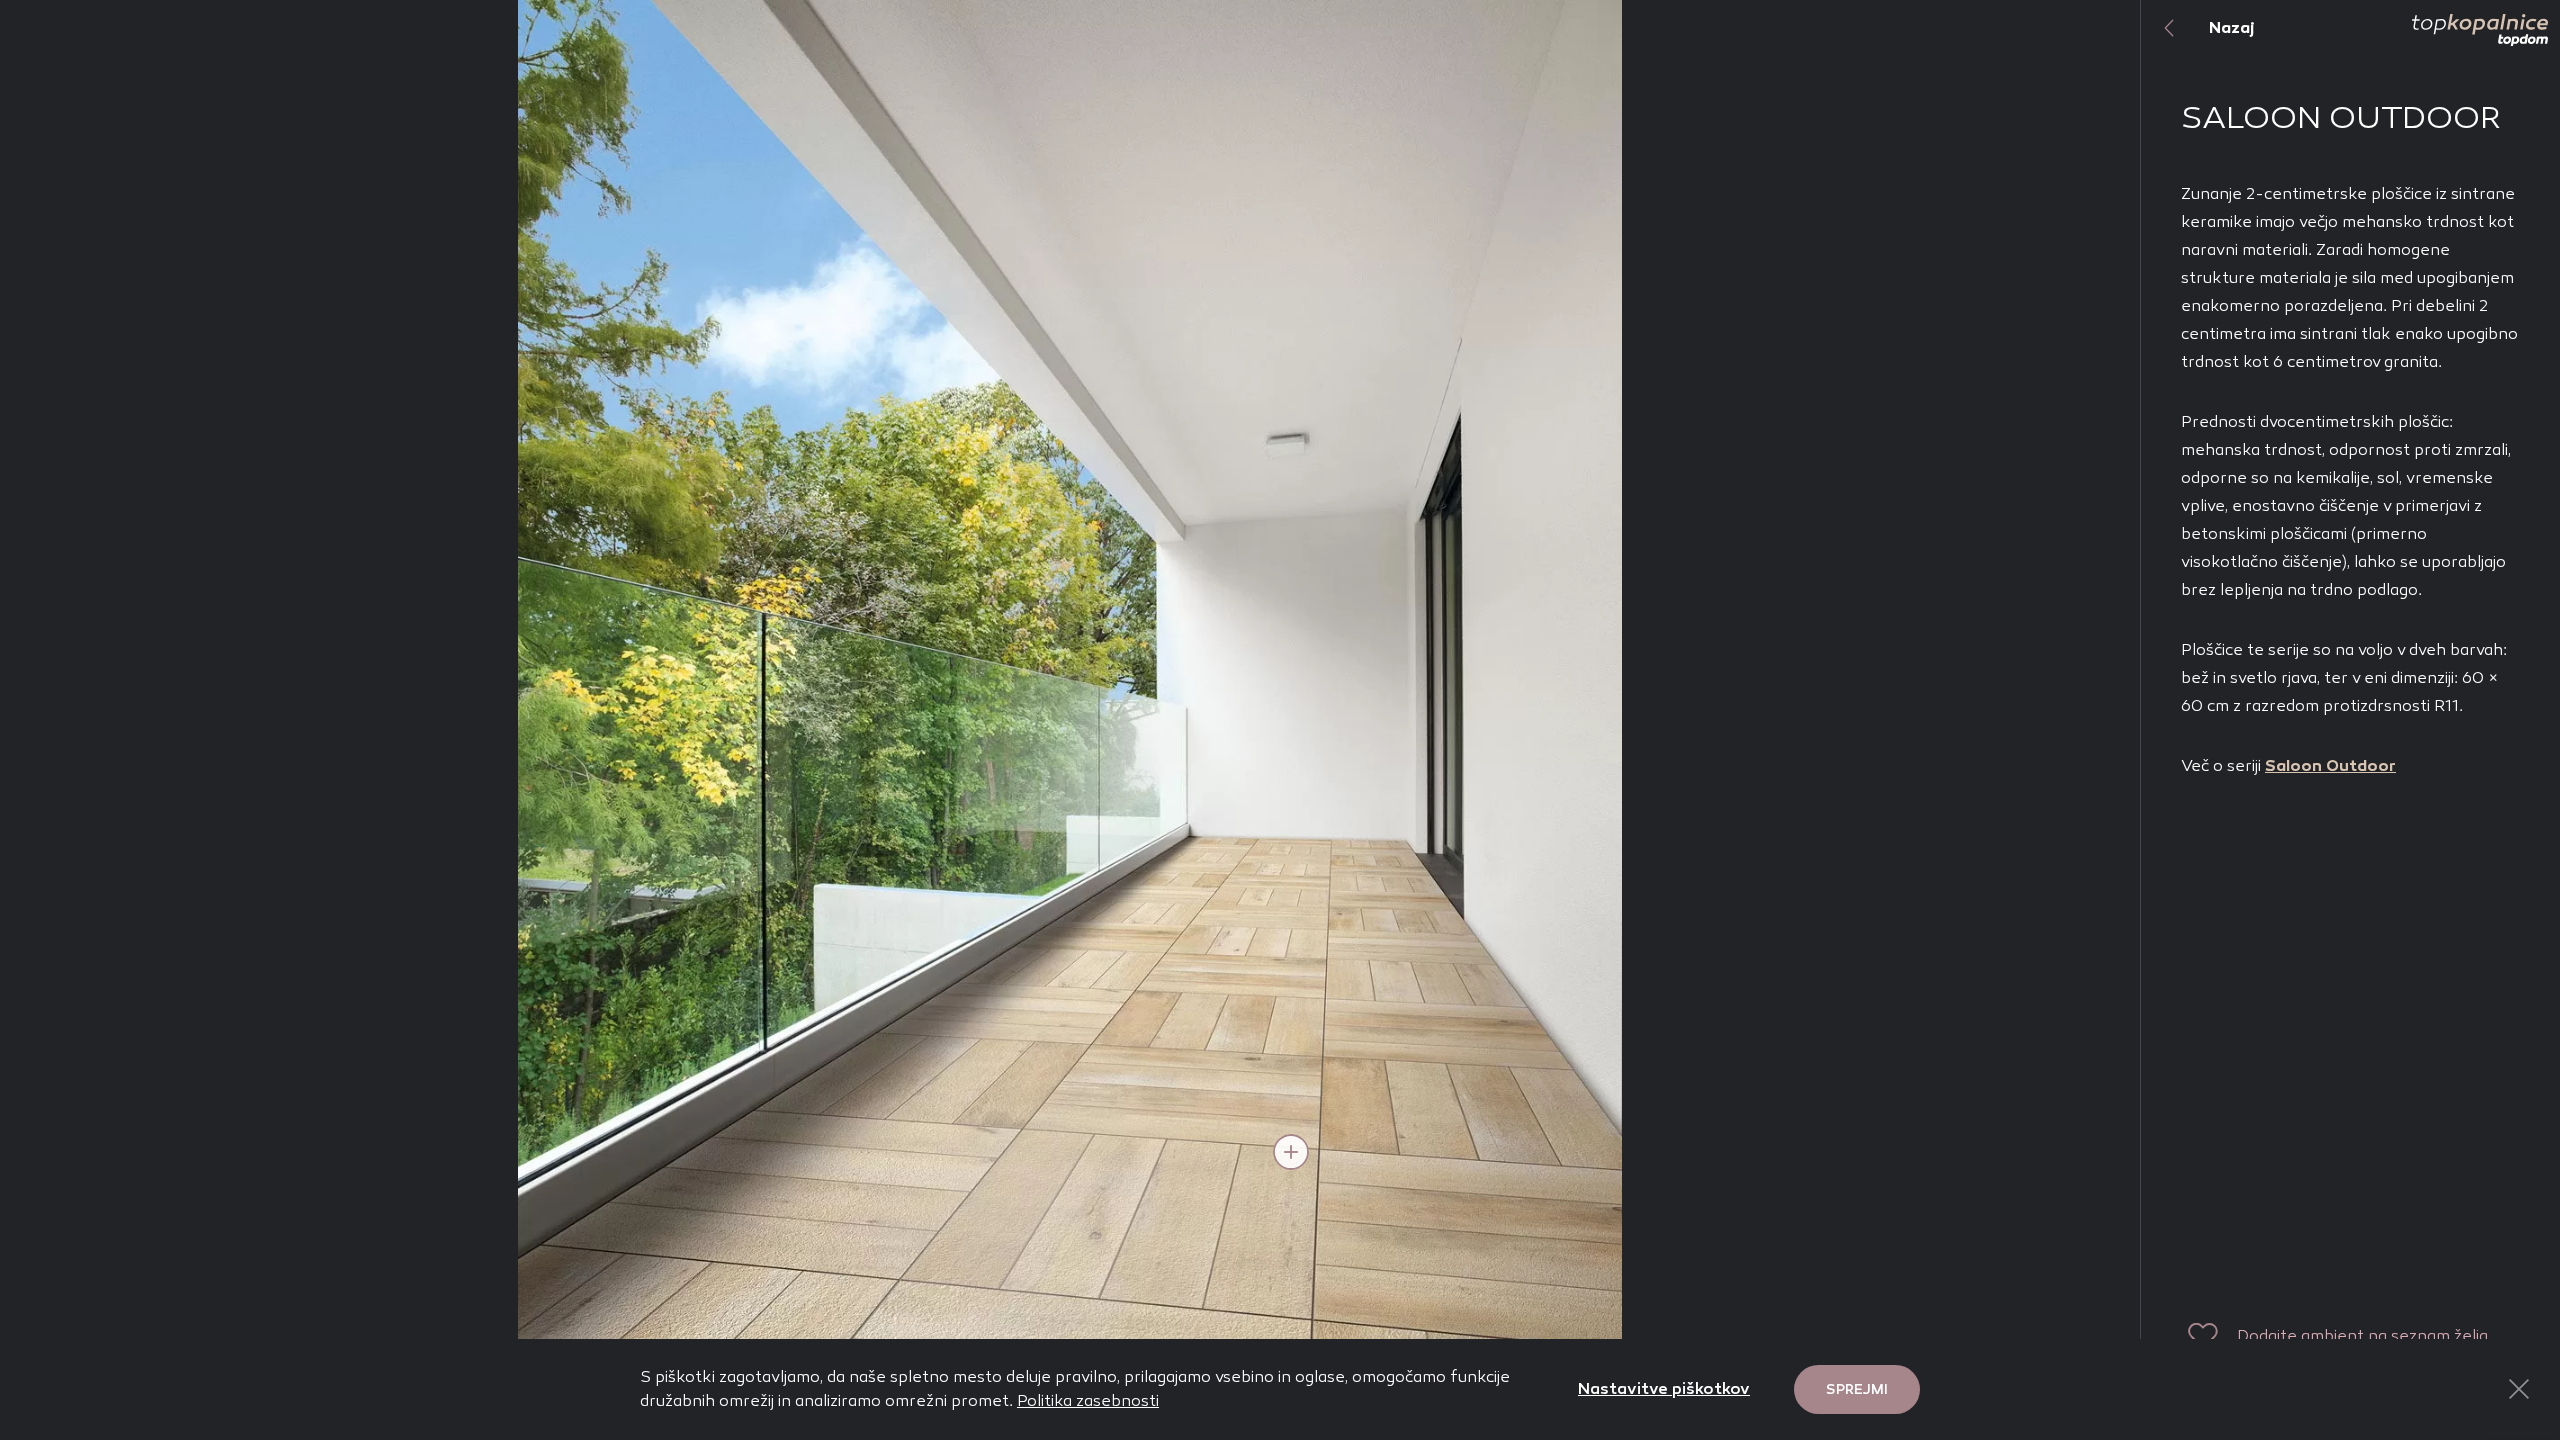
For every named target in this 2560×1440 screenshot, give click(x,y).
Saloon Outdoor (2330, 765)
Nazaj (2232, 27)
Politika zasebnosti (1088, 1400)
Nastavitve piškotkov (1664, 1388)
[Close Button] (2519, 1389)
